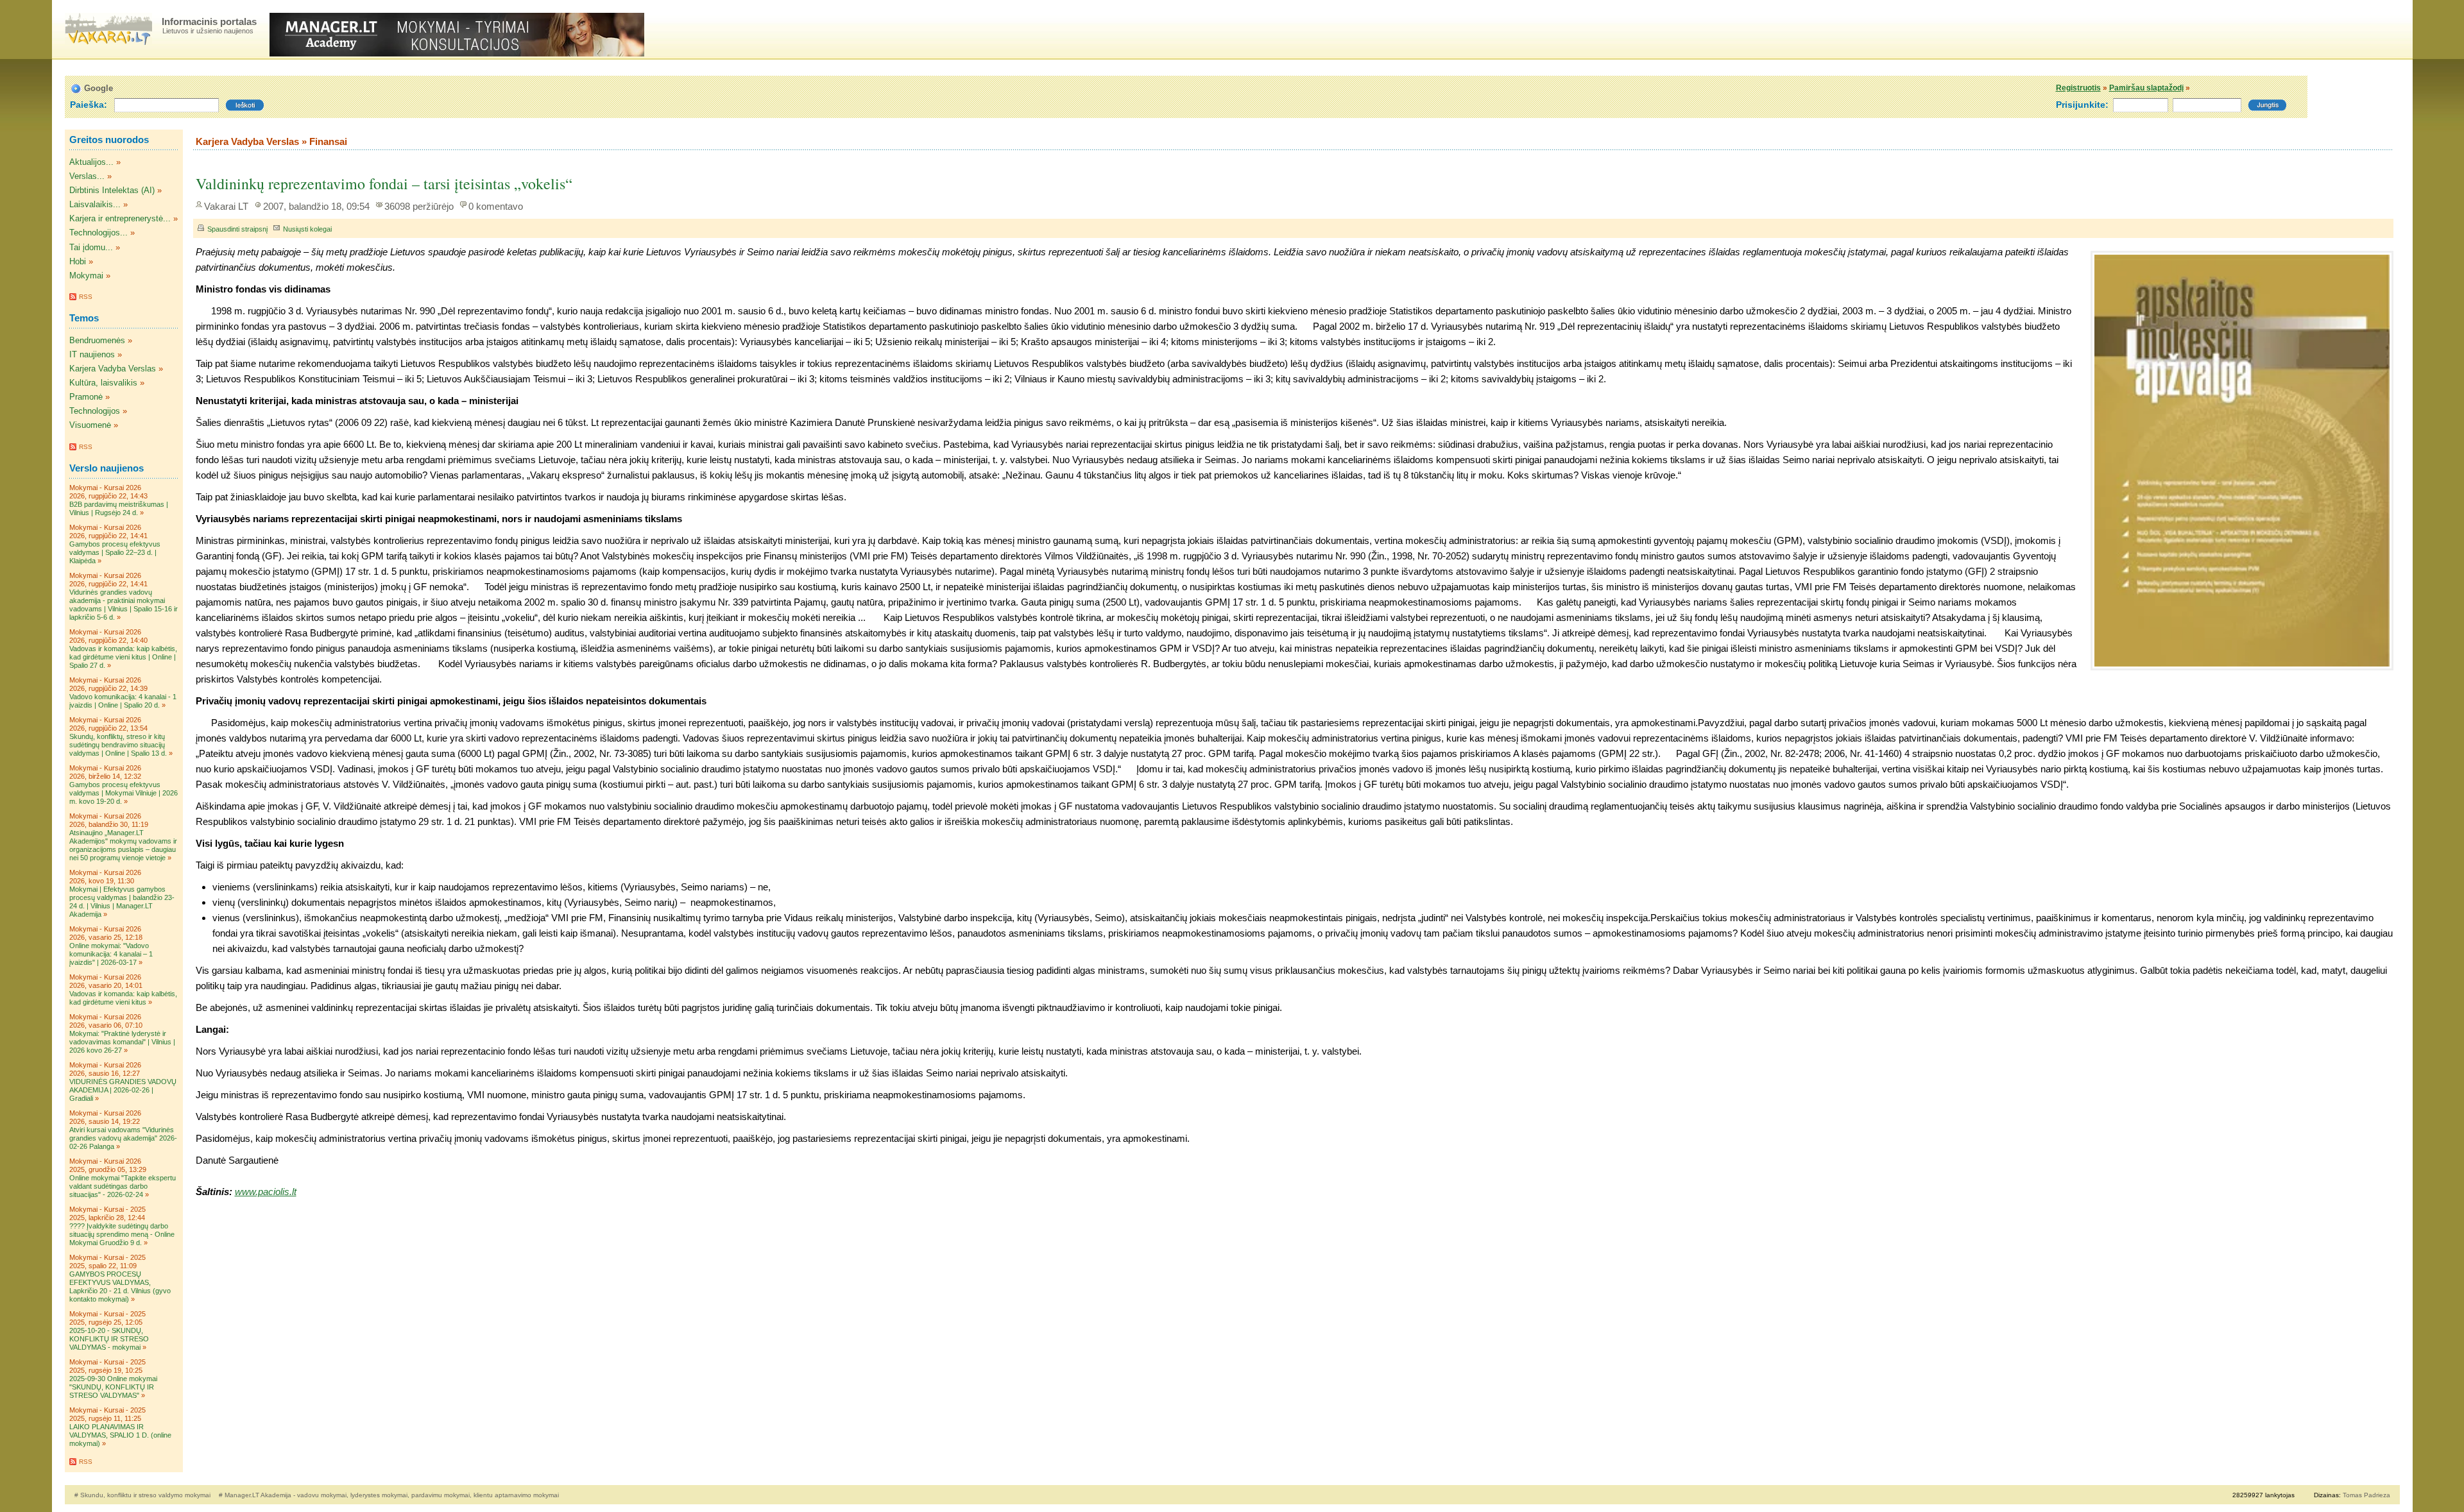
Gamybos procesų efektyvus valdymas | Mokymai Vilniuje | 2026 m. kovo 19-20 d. (124, 793)
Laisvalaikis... (95, 204)
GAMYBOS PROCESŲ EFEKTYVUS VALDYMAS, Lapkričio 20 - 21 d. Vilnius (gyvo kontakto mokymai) (120, 1287)
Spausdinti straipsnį (237, 229)
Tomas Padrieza (2366, 1495)
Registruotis (2078, 88)
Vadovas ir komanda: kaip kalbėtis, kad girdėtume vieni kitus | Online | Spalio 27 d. (123, 657)
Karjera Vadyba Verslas (113, 369)
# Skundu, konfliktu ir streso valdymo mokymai (143, 1495)
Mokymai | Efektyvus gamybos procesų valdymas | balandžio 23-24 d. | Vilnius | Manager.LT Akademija (122, 902)
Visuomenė (90, 425)
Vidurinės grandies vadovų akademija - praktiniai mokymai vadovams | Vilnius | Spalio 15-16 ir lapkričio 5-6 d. (124, 605)
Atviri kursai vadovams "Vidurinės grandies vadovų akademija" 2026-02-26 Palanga (123, 1138)
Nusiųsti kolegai (307, 229)
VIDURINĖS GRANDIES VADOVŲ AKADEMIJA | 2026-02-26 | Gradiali (123, 1090)
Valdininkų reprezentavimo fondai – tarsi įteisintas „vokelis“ (384, 183)
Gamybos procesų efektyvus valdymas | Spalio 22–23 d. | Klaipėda (115, 552)
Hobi (78, 261)
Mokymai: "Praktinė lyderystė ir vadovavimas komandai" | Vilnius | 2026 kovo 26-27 (122, 1042)
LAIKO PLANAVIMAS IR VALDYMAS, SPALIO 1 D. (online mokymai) (120, 1435)
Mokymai (86, 276)
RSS (86, 297)
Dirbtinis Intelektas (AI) (112, 190)
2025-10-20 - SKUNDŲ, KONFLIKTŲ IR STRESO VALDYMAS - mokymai (109, 1339)
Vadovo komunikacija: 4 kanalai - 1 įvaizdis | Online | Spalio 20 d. (123, 701)
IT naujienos (92, 354)
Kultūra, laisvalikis (103, 383)
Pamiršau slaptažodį (2146, 88)
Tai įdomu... (91, 247)
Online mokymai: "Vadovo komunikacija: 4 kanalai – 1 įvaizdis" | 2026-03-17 (111, 954)
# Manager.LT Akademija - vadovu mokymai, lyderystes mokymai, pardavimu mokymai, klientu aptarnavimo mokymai (389, 1495)
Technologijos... (98, 233)
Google (98, 88)
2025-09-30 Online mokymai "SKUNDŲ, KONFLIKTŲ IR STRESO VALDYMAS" (113, 1387)
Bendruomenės (97, 340)
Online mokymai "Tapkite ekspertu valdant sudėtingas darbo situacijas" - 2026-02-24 (123, 1186)
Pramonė (86, 397)
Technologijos (95, 411)
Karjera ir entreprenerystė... (120, 218)
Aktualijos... (91, 162)
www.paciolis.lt (266, 1192)
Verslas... (87, 176)
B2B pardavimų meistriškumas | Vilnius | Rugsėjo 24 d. (119, 508)
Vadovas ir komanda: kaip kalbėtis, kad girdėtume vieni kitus (123, 998)
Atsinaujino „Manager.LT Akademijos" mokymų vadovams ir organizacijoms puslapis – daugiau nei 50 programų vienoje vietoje (123, 845)
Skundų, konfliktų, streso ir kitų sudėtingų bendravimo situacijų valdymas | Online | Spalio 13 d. (118, 745)
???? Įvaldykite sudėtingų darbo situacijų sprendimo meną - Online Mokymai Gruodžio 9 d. (122, 1234)
